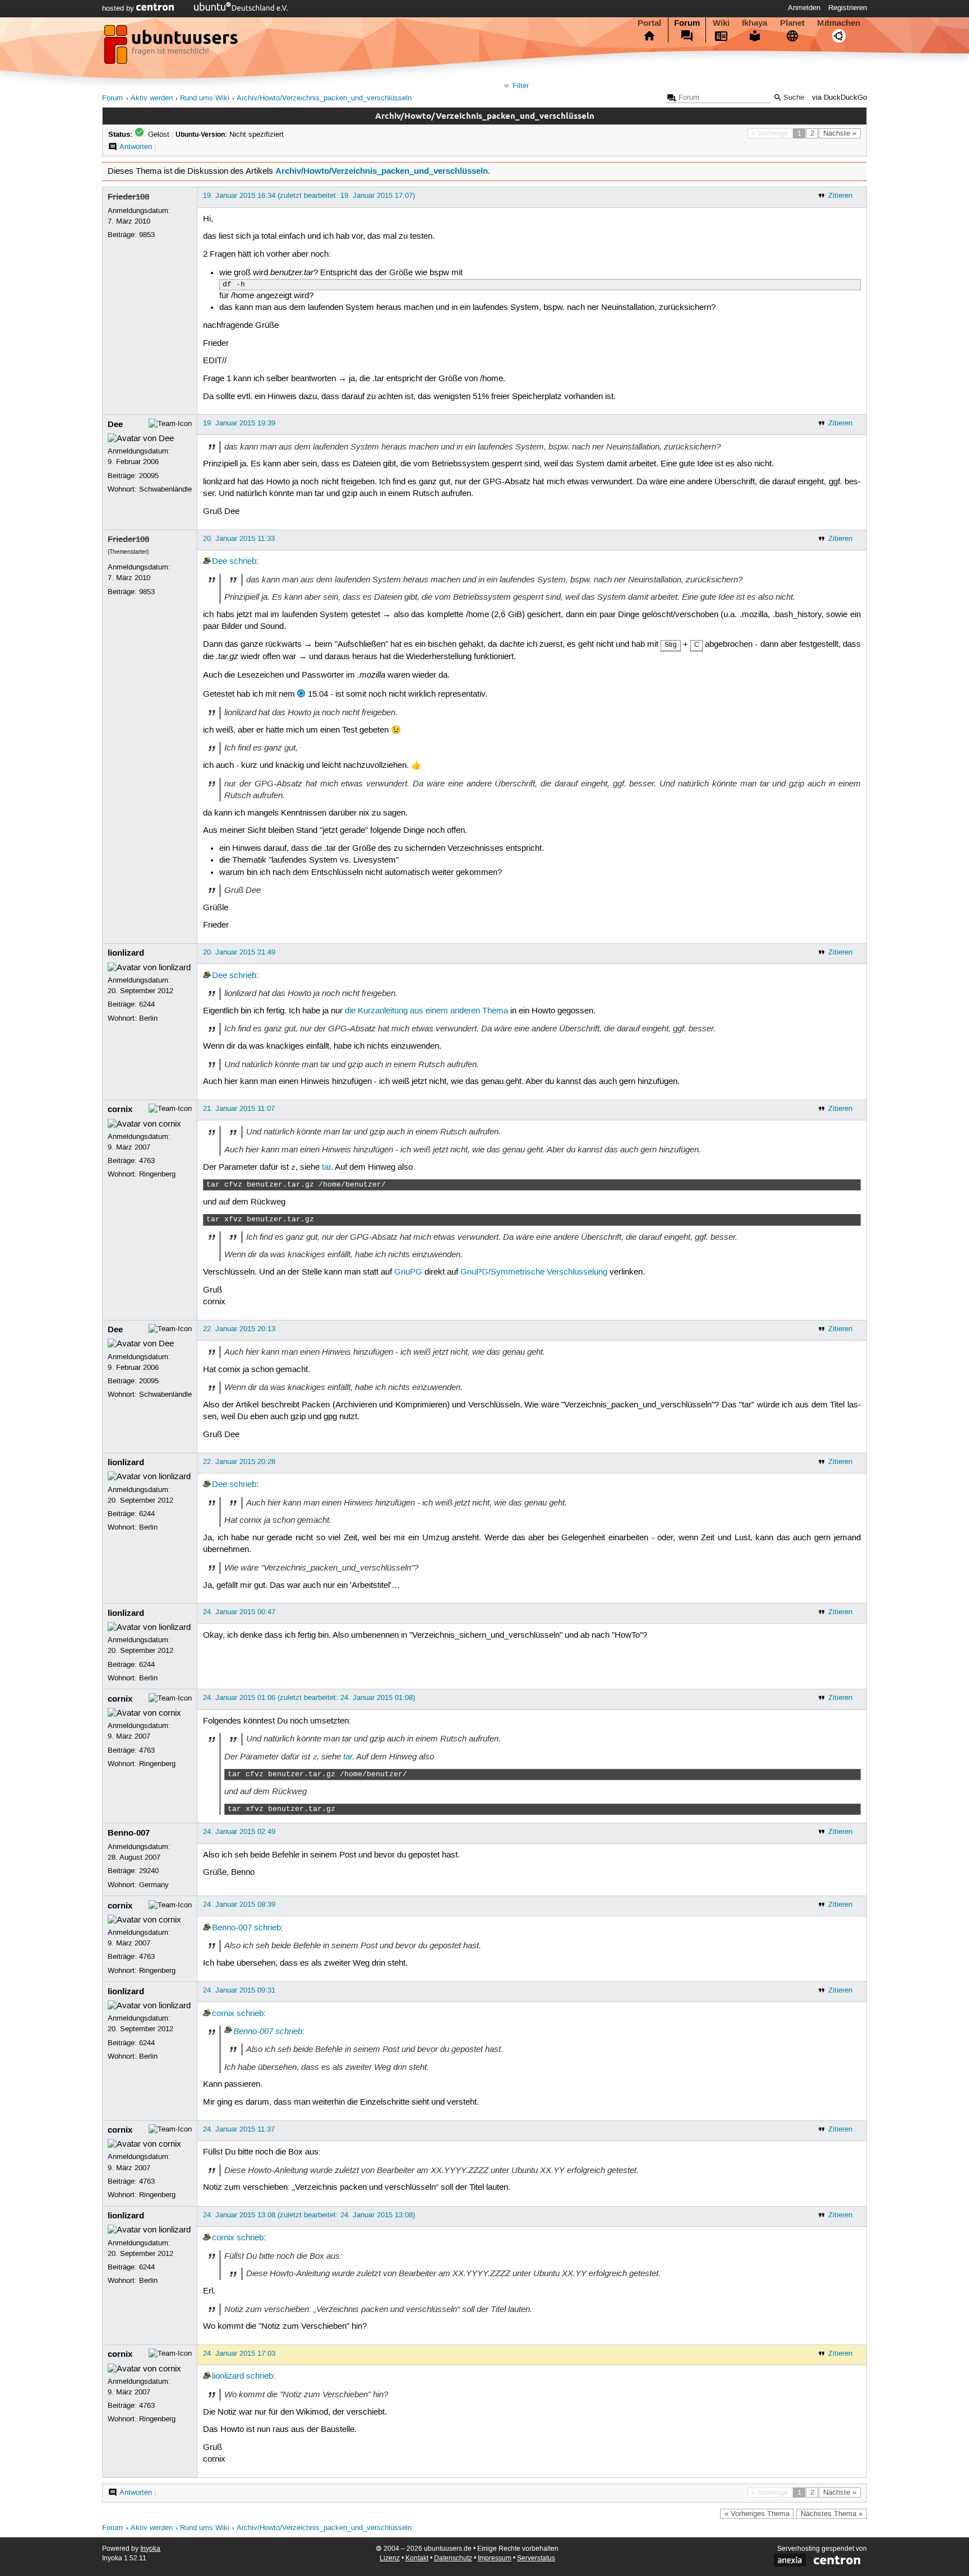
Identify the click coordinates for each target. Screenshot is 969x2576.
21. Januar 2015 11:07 (239, 1109)
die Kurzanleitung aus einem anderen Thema (426, 1011)
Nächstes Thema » (832, 2514)
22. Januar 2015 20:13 (239, 1329)
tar (326, 1167)
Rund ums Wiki (205, 98)
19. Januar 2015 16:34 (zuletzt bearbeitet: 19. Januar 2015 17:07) (309, 196)
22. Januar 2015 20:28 (239, 1462)
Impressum (495, 2558)
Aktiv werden (152, 98)
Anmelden (804, 8)
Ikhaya (755, 23)
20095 (149, 476)
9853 (147, 235)
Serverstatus (536, 2558)
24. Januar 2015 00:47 (239, 1612)
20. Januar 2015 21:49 (239, 952)
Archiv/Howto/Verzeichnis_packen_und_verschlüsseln (324, 98)
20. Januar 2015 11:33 (239, 539)
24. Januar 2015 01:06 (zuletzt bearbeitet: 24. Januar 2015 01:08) (309, 1698)
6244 (147, 1004)
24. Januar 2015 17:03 (239, 2353)
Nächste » (840, 133)
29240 (149, 1871)
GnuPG (408, 1272)
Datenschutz (453, 2558)
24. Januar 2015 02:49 (239, 1832)
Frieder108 (128, 197)
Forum (687, 23)
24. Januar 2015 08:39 (239, 1905)
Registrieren (848, 8)
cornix (120, 1109)
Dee (115, 424)
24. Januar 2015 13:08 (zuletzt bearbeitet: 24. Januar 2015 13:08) (309, 2215)
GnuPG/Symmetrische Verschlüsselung (534, 1272)
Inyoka (150, 2549)
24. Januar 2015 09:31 (239, 1990)
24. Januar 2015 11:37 (239, 2129)
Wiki (721, 23)
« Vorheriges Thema (757, 2514)
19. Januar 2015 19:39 (239, 423)
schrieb (243, 562)
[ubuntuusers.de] (172, 48)
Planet (792, 23)
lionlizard (126, 953)
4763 (147, 1161)
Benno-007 (129, 1833)
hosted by (119, 8)
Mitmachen (839, 23)
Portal (649, 23)
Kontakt (417, 2558)
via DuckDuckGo (839, 98)
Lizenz (390, 2558)
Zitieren (840, 196)
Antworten (136, 147)
